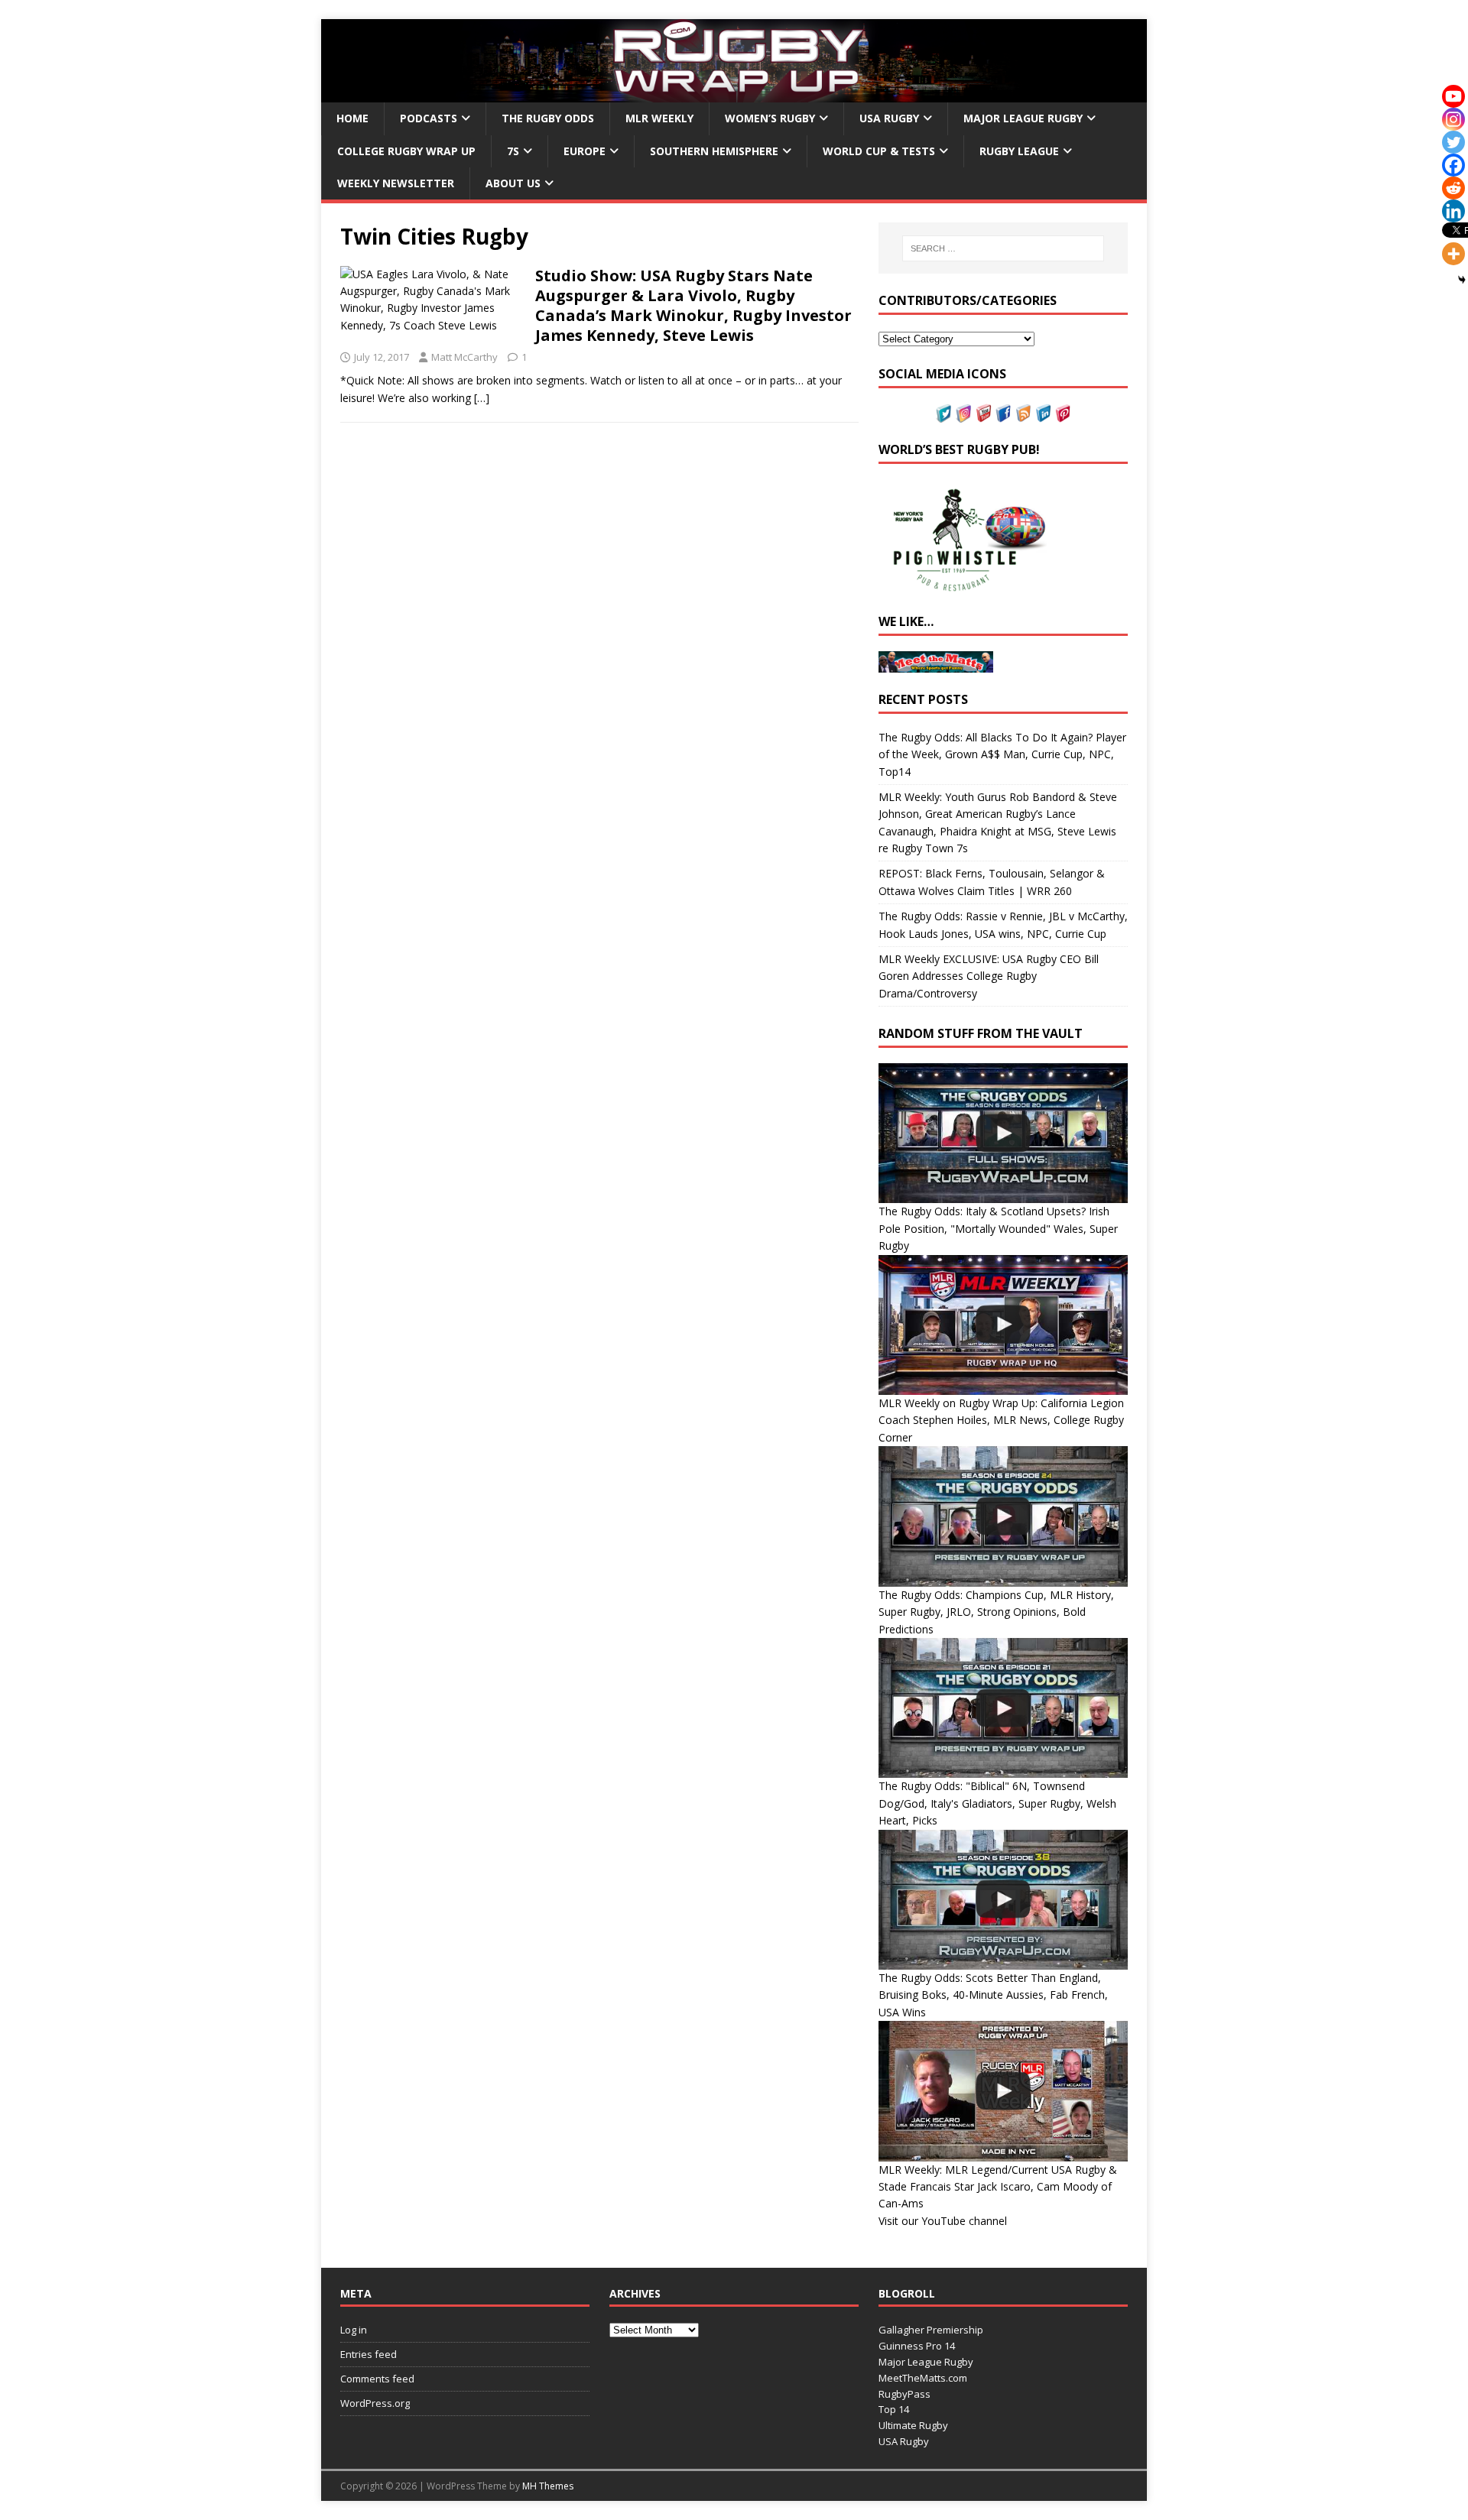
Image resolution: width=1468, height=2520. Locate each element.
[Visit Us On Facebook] (1003, 413)
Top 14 (894, 2409)
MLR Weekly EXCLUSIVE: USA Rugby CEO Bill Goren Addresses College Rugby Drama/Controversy (989, 976)
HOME (352, 118)
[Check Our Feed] (1023, 413)
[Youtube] (1453, 96)
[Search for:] (1003, 248)
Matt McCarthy (464, 357)
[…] (482, 398)
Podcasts (429, 118)
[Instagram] (1453, 119)
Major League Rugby (1023, 118)
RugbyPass (905, 2394)
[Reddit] (1453, 188)
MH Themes (548, 2486)
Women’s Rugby (770, 118)
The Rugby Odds (548, 118)
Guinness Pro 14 (917, 2346)
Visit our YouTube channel (943, 2221)
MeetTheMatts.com (923, 2378)
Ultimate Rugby (913, 2425)
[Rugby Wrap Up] (734, 94)
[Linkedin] (1453, 211)
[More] (1453, 254)
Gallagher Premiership (931, 2330)
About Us (513, 183)
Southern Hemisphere (714, 151)
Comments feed (377, 2379)
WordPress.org (375, 2403)
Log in (354, 2330)
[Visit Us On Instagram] (963, 413)
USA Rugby (889, 118)
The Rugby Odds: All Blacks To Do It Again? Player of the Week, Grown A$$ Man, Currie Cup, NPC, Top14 (1002, 754)
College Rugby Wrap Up (406, 151)
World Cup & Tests (879, 151)
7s (513, 151)
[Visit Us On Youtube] (983, 413)
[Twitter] (1453, 142)
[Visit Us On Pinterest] (1063, 413)
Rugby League (1019, 151)
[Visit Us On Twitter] (943, 413)
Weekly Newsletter (396, 183)
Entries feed (369, 2354)
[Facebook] (1453, 165)
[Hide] (1462, 280)
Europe (585, 151)
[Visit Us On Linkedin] (1043, 413)
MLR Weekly (659, 118)
